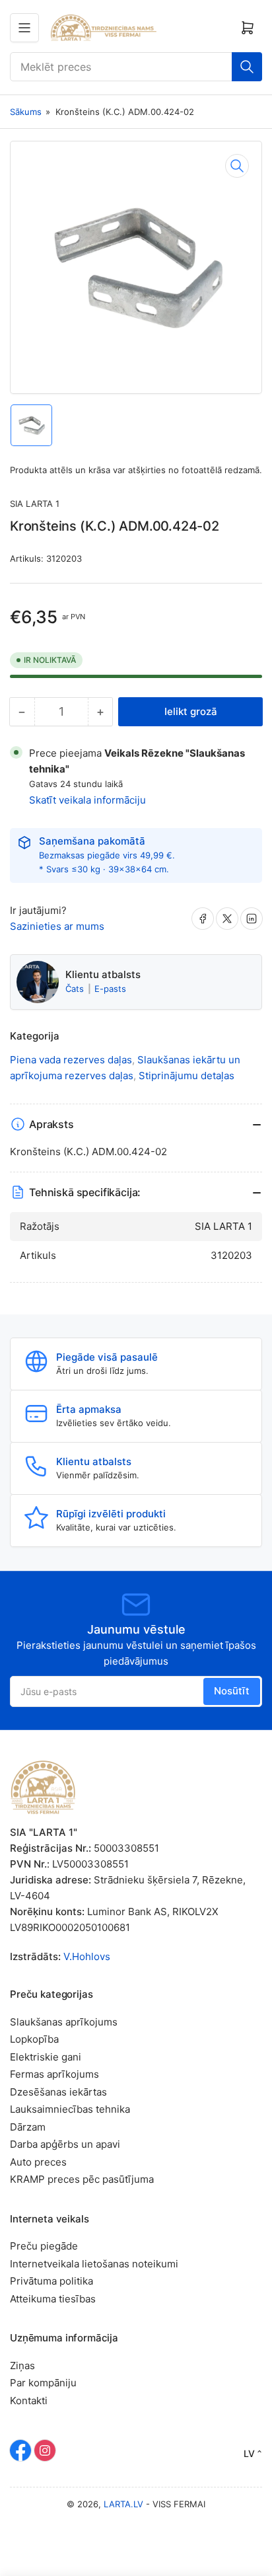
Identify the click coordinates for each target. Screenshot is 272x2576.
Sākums (26, 112)
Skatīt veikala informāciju (87, 800)
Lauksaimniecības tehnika (70, 2109)
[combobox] (136, 67)
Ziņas (22, 2366)
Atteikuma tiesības (53, 2299)
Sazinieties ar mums (57, 926)
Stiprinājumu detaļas (187, 1076)
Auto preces (38, 2162)
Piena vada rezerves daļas (71, 1060)
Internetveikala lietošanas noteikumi (94, 2264)
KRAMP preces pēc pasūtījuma (82, 2179)
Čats (76, 989)
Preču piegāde (44, 2246)
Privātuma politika (51, 2281)
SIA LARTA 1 (35, 504)
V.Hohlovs (87, 1956)
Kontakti (29, 2401)
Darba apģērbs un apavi (65, 2144)
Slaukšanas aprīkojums (64, 2022)
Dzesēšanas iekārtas (58, 2092)
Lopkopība (34, 2039)
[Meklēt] (247, 67)
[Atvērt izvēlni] (24, 28)
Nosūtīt (232, 1691)
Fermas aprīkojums (54, 2074)
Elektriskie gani (46, 2057)
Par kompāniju (43, 2383)
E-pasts (110, 989)
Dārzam (28, 2127)
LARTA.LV (123, 2504)
